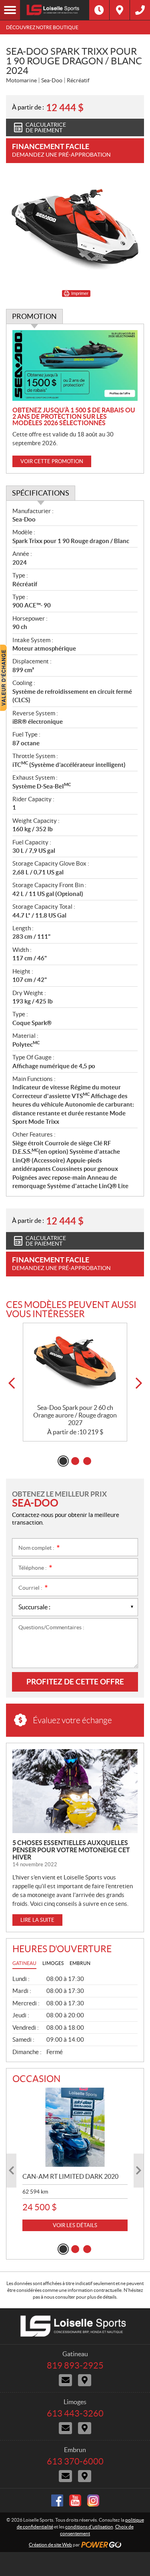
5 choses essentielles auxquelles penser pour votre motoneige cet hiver (71, 1850)
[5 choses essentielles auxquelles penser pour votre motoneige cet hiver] (75, 1791)
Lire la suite (37, 1920)
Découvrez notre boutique (42, 27)
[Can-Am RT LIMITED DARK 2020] (75, 2127)
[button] (11, 1383)
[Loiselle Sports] (55, 10)
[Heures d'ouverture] (99, 10)
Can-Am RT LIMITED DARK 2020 (70, 2176)
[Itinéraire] (120, 10)
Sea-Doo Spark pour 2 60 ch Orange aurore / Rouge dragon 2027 (75, 1415)
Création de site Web (50, 2545)
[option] (75, 1382)
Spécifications (41, 493)
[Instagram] (93, 2500)
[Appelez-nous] (140, 10)
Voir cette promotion (52, 461)
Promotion (34, 316)
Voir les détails (75, 2225)
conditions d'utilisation (89, 2527)
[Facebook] (57, 2500)
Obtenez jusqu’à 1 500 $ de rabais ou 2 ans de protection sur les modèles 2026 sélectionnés (74, 416)
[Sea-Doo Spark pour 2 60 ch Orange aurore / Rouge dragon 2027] (75, 1363)
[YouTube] (75, 2500)
